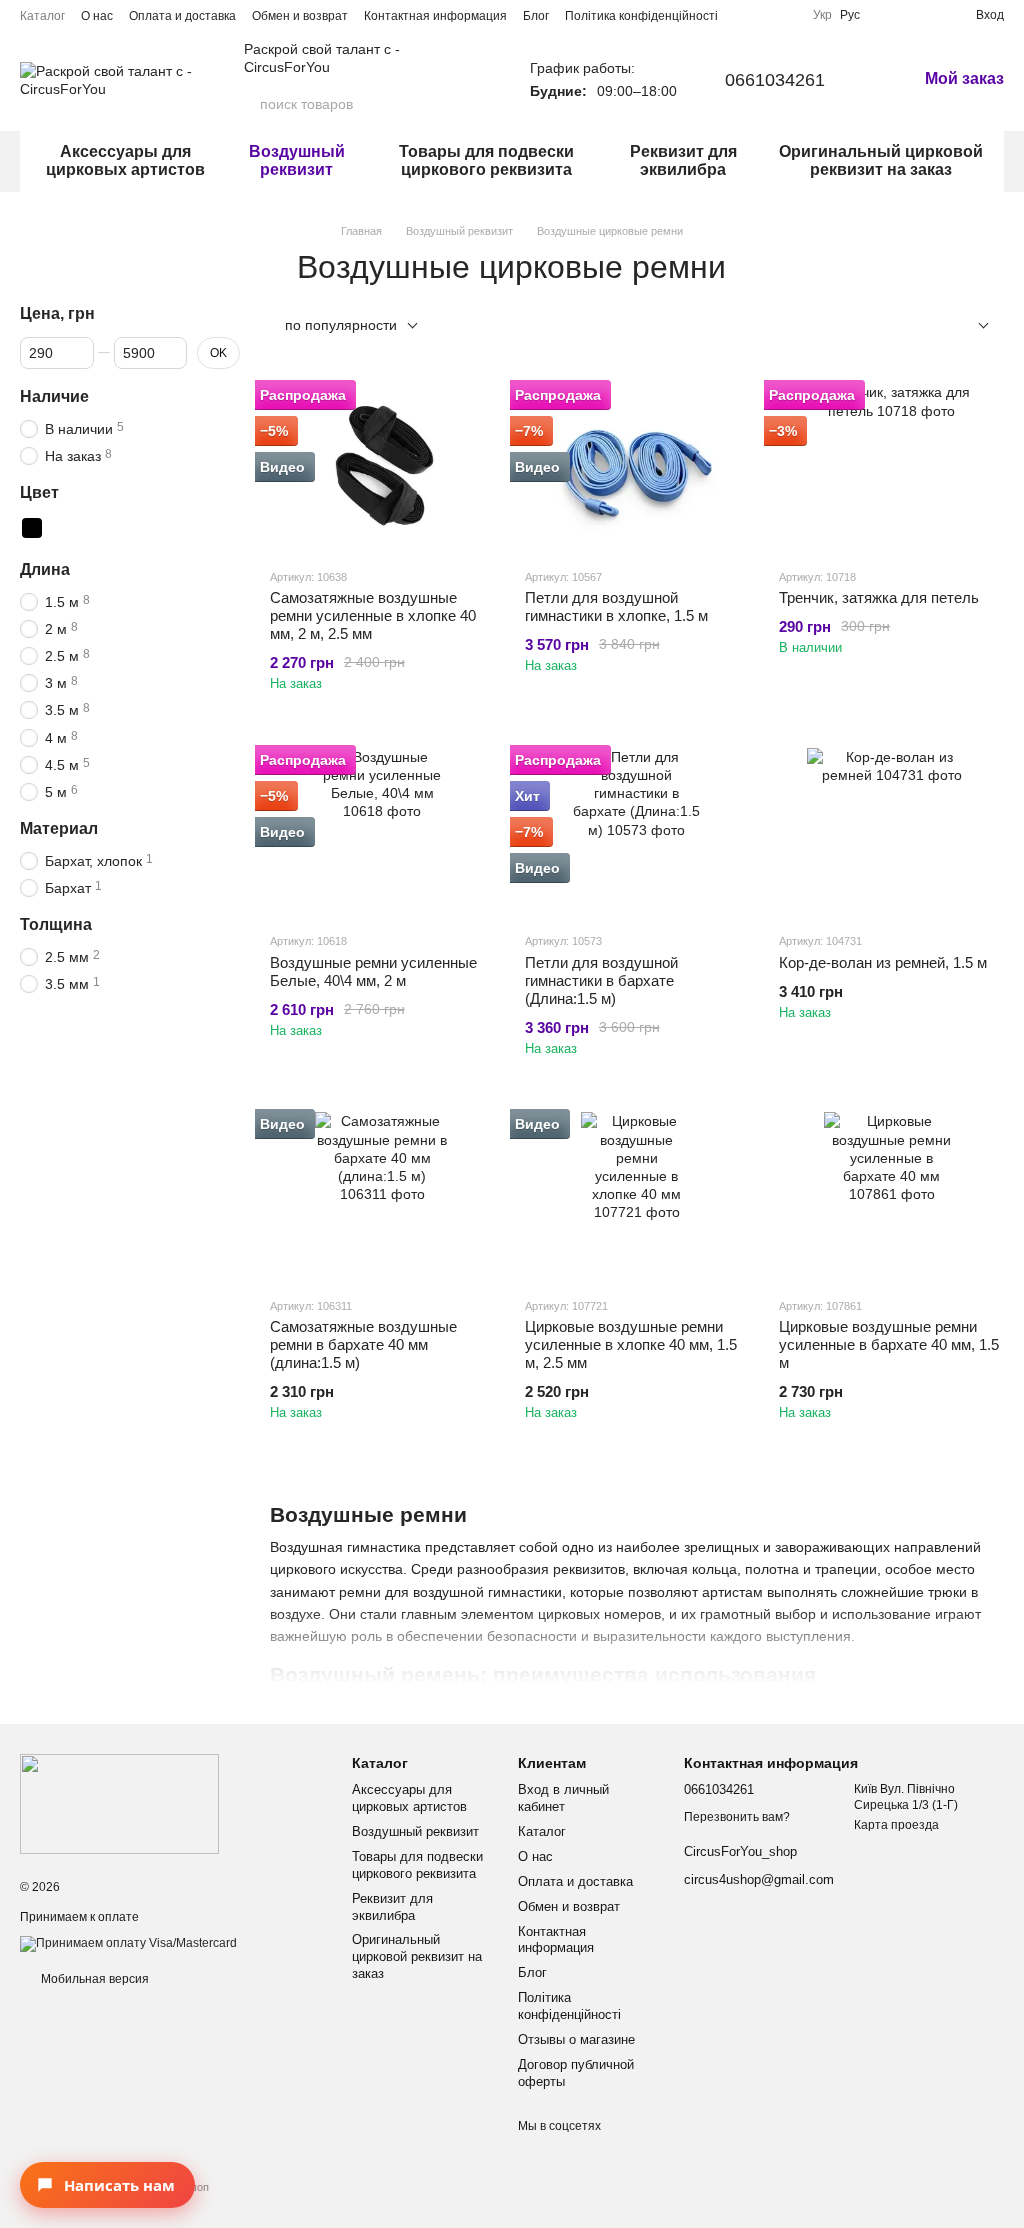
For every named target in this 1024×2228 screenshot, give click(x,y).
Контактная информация (435, 16)
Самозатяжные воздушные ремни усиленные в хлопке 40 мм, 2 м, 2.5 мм (373, 615)
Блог (536, 16)
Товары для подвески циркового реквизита (486, 160)
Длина (45, 568)
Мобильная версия (93, 1979)
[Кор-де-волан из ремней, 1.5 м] (891, 832)
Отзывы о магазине (576, 2039)
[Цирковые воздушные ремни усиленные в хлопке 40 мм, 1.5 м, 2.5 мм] (637, 1196)
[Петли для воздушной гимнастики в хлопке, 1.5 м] (637, 467)
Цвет (39, 492)
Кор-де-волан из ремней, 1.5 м (883, 962)
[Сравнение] (888, 15)
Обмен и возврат (300, 16)
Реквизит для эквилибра (683, 160)
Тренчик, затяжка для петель (879, 597)
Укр (822, 15)
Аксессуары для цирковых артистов (125, 160)
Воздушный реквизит (297, 160)
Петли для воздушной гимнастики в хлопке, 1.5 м (616, 606)
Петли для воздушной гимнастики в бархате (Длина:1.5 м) (601, 980)
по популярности (341, 325)
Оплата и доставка (182, 16)
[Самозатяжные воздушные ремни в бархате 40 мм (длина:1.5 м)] (382, 1196)
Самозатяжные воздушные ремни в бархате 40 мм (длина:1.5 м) (363, 1344)
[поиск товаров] (466, 104)
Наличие (54, 395)
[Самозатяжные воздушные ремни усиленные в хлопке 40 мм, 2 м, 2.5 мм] (382, 467)
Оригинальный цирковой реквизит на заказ (881, 160)
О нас (97, 16)
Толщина (56, 924)
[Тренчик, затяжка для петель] (891, 467)
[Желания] (924, 15)
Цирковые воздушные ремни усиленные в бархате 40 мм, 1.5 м (889, 1344)
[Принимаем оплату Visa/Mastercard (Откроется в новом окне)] (128, 1943)
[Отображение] (968, 326)
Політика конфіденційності (641, 16)
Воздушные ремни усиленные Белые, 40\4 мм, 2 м (373, 971)
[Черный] (32, 527)
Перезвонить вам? (737, 1817)
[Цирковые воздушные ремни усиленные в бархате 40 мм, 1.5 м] (891, 1196)
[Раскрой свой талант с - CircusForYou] (119, 1803)
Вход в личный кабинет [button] (563, 1798)
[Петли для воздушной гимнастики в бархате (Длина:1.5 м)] (637, 832)
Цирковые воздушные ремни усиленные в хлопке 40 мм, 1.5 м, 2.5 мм (631, 1344)
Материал (59, 828)
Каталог (42, 16)
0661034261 (775, 80)
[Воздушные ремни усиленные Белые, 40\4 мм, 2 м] (382, 832)
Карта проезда (896, 1825)
